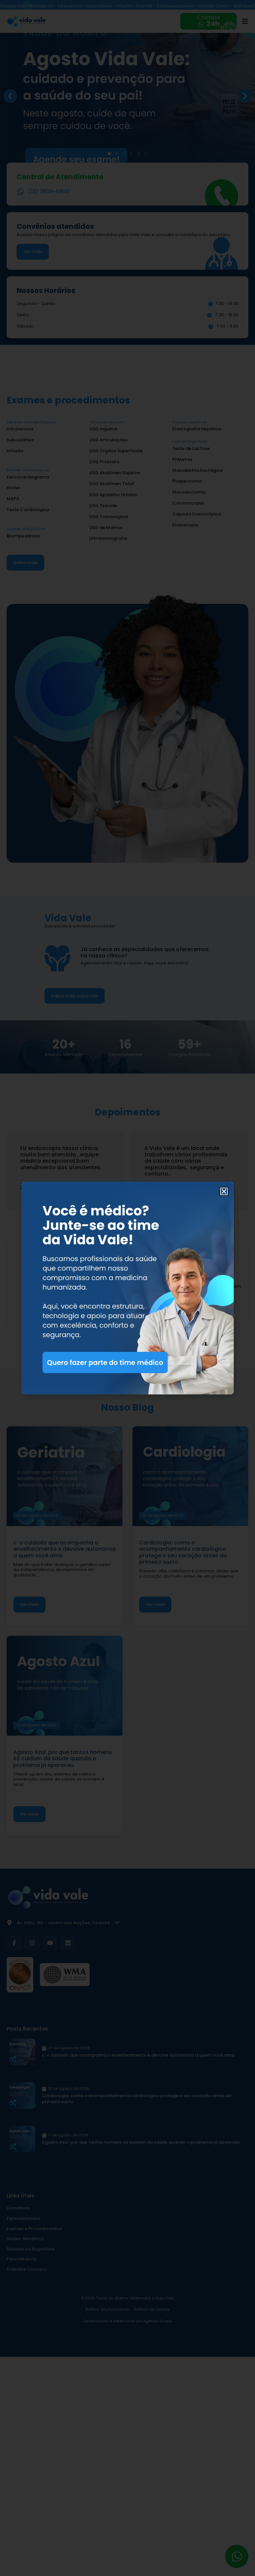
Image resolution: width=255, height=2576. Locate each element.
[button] (224, 1191)
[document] (127, 1288)
